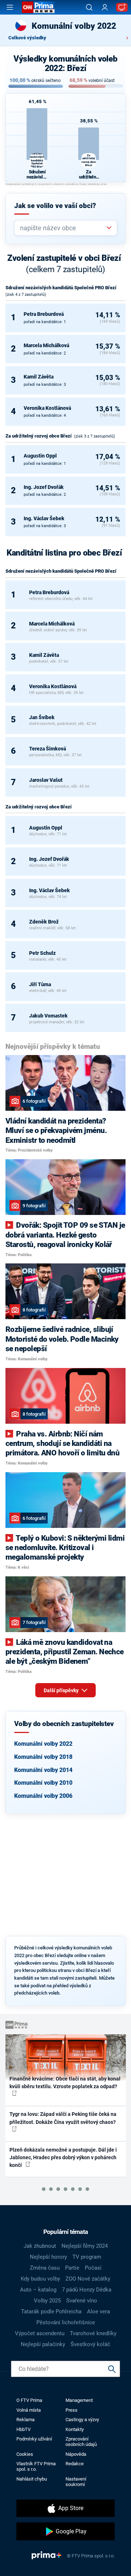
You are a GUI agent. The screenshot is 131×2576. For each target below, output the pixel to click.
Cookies (25, 2454)
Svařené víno (82, 2301)
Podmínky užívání (34, 2439)
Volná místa (29, 2410)
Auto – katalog (38, 2290)
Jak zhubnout (40, 2246)
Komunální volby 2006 (43, 1796)
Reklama (25, 2420)
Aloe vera (98, 2312)
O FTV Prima (29, 2400)
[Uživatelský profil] (105, 7)
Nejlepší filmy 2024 (85, 2246)
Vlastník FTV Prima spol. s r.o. (36, 2466)
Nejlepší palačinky (43, 2344)
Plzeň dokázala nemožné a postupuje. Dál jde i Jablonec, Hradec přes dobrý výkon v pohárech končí (63, 2158)
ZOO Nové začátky (88, 2279)
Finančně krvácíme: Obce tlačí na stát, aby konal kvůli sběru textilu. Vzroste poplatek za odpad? (65, 2083)
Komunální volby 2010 (43, 1783)
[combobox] (63, 228)
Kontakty (75, 2429)
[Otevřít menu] (10, 7)
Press (72, 2410)
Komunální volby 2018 (43, 1757)
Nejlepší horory (48, 2257)
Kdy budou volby (40, 2279)
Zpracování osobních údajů (81, 2442)
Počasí (93, 2268)
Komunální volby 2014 (43, 1770)
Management (79, 2400)
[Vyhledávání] (89, 7)
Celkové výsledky (27, 38)
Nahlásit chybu (32, 2479)
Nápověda (76, 2454)
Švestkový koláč (90, 2344)
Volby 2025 (47, 2301)
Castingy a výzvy (82, 2420)
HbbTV (23, 2429)
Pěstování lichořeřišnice (66, 2322)
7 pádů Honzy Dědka (87, 2290)
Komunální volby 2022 (43, 1744)
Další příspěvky (62, 1690)
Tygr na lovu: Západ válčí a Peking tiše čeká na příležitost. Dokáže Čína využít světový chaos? (63, 2118)
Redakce (75, 2464)
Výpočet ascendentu (40, 2333)
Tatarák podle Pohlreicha (51, 2312)
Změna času (45, 2268)
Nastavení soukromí (76, 2482)
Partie (72, 2268)
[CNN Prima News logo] (38, 7)
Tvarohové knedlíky (93, 2333)
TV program (87, 2257)
